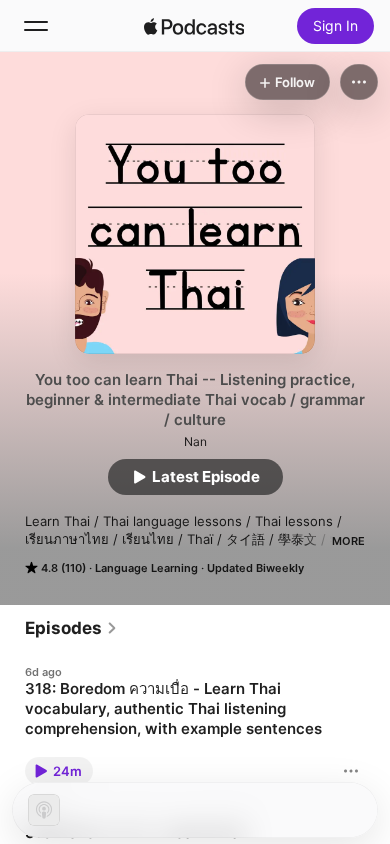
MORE (348, 541)
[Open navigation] (36, 26)
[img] (194, 26)
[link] (71, 628)
